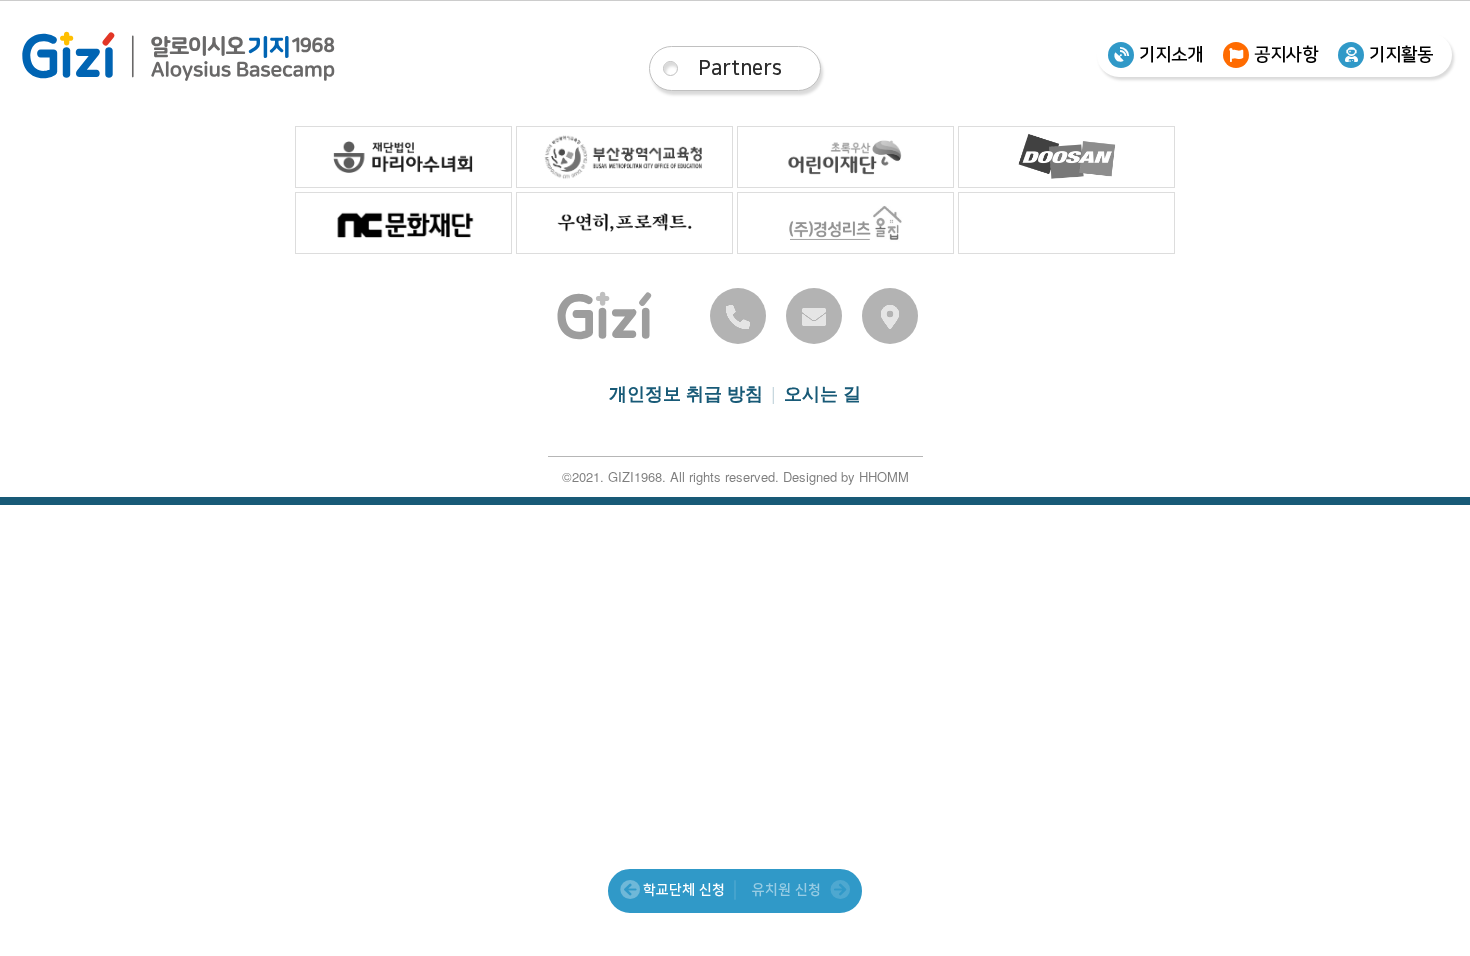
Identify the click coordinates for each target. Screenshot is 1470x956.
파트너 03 (845, 157)
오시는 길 (822, 393)
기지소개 (1171, 55)
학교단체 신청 (684, 890)
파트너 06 (624, 223)
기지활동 (1401, 55)
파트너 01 (403, 157)
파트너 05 (403, 223)
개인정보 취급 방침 (686, 393)
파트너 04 (1066, 157)
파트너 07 (845, 223)
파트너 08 (1066, 223)
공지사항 (1286, 55)
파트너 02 (624, 157)
